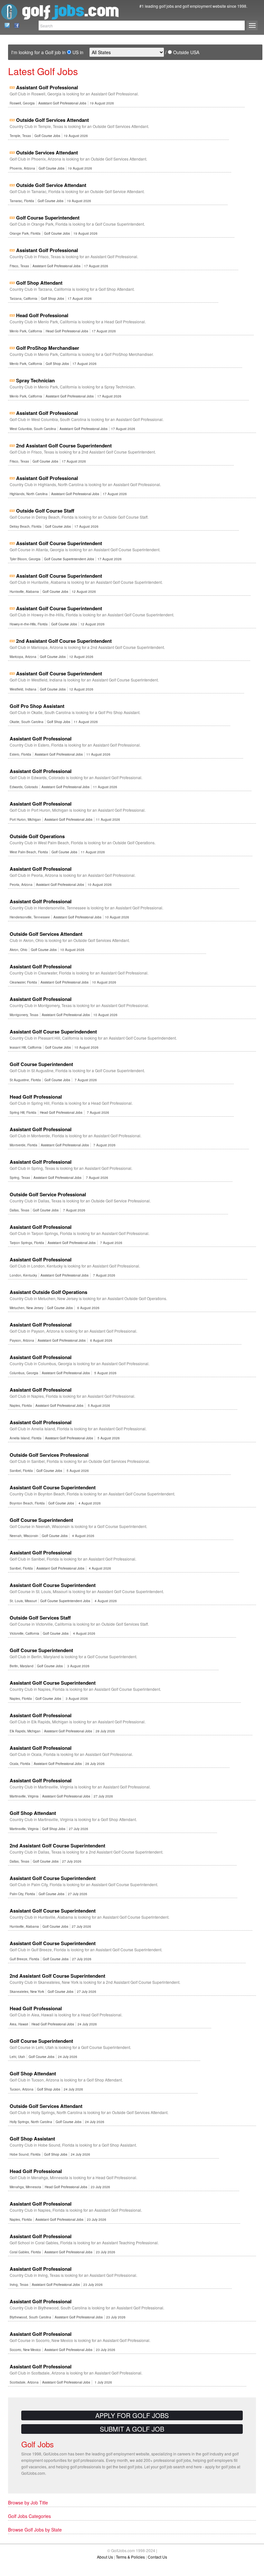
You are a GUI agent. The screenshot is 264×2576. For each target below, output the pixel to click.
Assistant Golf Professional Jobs (62, 103)
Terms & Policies (130, 2557)
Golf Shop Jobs (52, 299)
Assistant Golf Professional (47, 87)
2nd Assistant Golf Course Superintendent (64, 446)
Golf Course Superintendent (48, 218)
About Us (105, 2557)
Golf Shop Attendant (39, 283)
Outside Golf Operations (37, 836)
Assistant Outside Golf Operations (48, 1292)
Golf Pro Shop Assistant (37, 706)
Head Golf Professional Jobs (67, 331)
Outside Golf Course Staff (45, 511)
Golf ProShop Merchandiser (48, 348)
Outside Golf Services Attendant (52, 120)
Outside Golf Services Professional (49, 1455)
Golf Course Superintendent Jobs (69, 559)
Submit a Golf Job (132, 2429)
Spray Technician (35, 380)
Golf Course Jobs (47, 136)
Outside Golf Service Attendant (51, 185)
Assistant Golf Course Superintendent (59, 543)
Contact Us (5, 25)
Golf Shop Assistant (32, 2139)
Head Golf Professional (42, 315)
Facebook (15, 25)
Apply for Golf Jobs (132, 2415)
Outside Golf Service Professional (48, 1194)
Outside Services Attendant (47, 152)
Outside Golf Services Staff (40, 1618)
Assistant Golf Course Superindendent (53, 1032)
